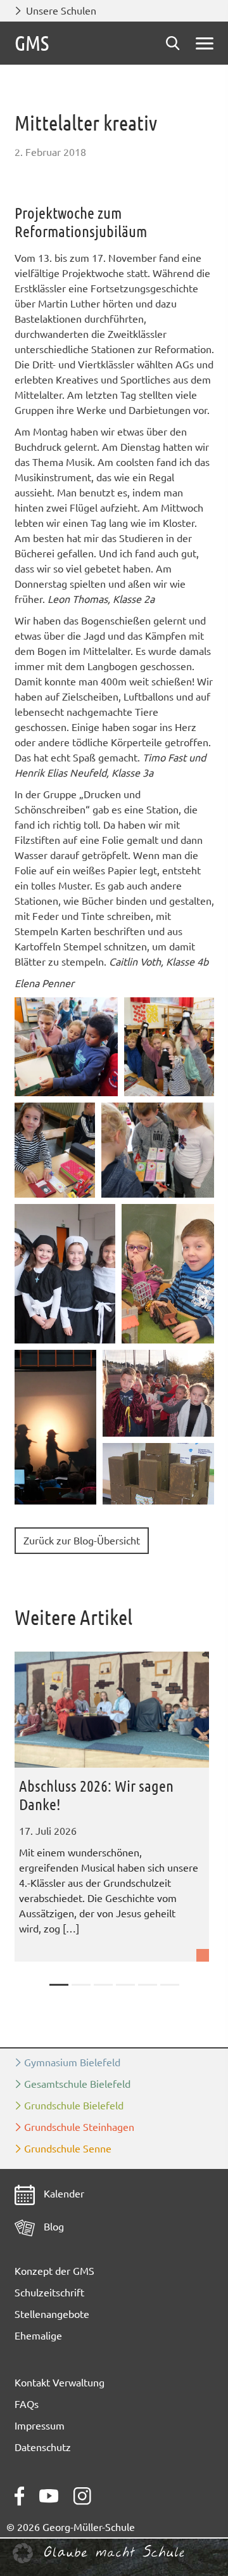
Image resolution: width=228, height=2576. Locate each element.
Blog (53, 2227)
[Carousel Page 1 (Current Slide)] (59, 1985)
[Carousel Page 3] (103, 1985)
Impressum (40, 2426)
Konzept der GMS (54, 2271)
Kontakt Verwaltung (60, 2383)
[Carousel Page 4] (125, 1985)
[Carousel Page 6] (170, 1985)
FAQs (27, 2404)
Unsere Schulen (61, 11)
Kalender (63, 2194)
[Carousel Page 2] (81, 1985)
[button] (66, 1047)
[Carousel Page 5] (148, 1985)
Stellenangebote (52, 2314)
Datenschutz (43, 2447)
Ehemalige (38, 2336)
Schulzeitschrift (49, 2293)
